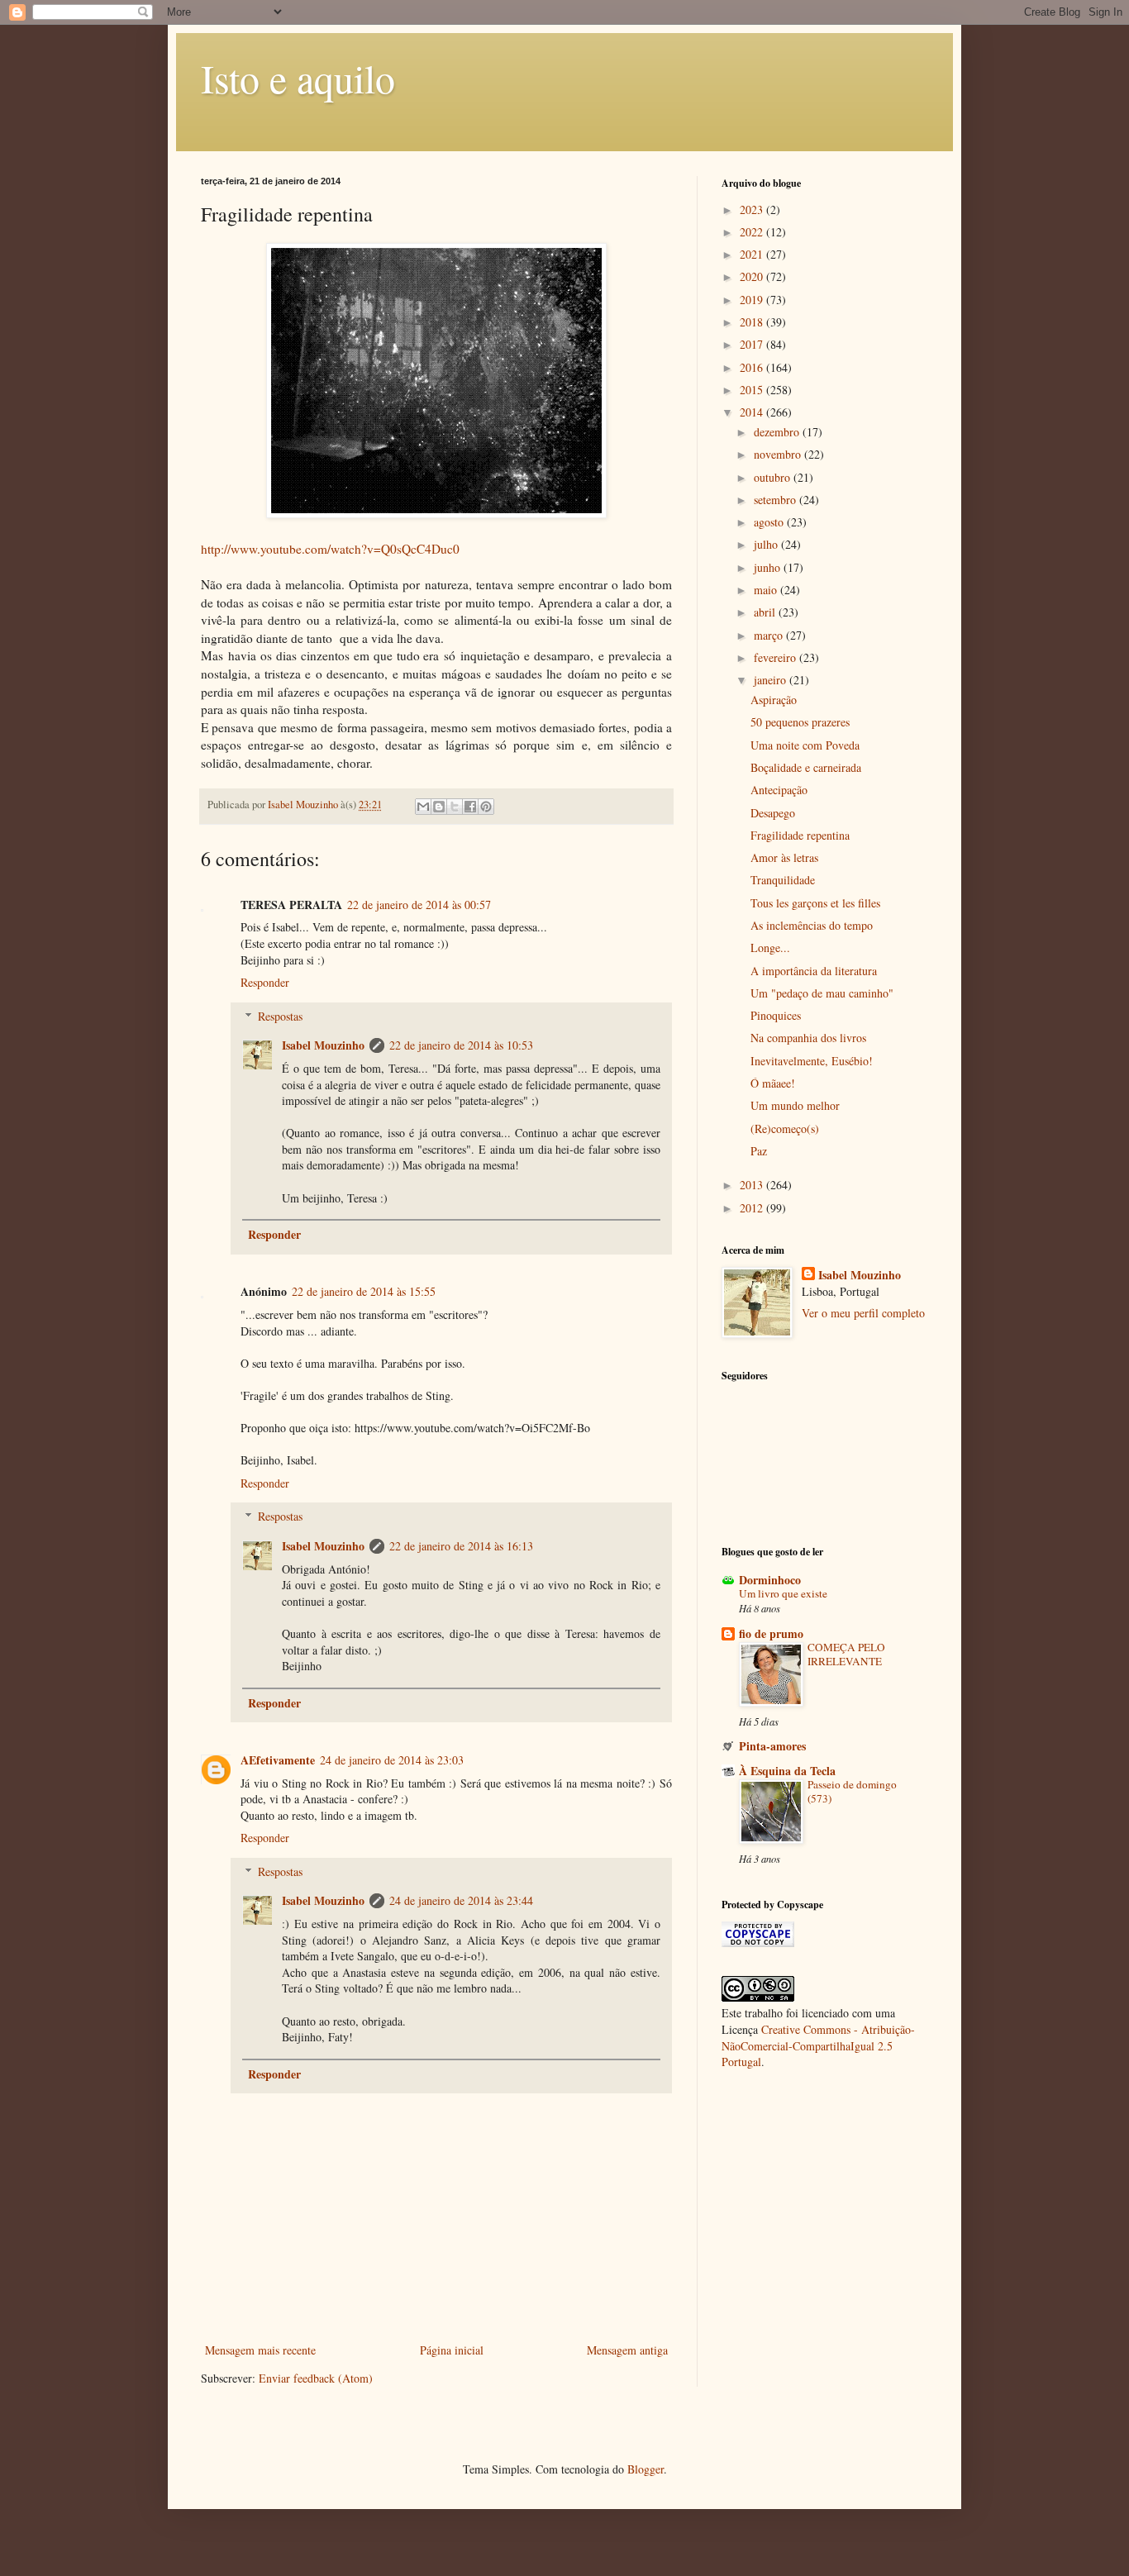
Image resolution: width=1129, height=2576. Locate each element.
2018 (753, 322)
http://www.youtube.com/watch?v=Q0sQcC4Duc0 (330, 549)
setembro (776, 500)
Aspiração (774, 700)
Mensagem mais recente (260, 2350)
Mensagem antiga (627, 2350)
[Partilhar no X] (455, 807)
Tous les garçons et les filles (815, 903)
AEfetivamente (278, 1760)
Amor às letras (784, 857)
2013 (753, 1185)
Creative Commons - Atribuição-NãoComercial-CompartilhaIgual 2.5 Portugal (818, 2045)
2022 (753, 232)
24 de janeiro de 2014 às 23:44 (461, 1900)
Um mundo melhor (795, 1105)
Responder (265, 982)
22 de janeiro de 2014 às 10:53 (461, 1045)
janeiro (772, 680)
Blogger (645, 2469)
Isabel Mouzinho (323, 1045)
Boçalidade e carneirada (806, 767)
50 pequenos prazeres (800, 722)
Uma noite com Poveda (805, 745)
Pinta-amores (772, 1746)
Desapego (773, 813)
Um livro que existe (783, 1593)
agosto (770, 522)
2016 (753, 367)
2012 (753, 1208)
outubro (774, 477)
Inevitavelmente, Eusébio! (812, 1061)
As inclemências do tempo (812, 925)
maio (767, 590)
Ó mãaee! (773, 1083)
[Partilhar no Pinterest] (486, 807)
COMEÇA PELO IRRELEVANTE (846, 1654)
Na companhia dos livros (808, 1038)
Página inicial (452, 2350)
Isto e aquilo (298, 78)
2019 (753, 300)
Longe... (770, 948)
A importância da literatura (814, 971)
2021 (753, 254)
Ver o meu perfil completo (863, 1313)
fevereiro (776, 657)
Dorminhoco (770, 1580)
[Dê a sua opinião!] (439, 807)
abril (766, 612)
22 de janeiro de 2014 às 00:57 (419, 905)
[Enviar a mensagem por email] (423, 807)
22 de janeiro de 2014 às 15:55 (364, 1291)
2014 (753, 412)
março (770, 635)
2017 (753, 344)
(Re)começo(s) (785, 1128)
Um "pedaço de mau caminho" (822, 993)
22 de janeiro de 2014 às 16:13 (461, 1546)
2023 (753, 210)
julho (767, 544)
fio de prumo (771, 1633)
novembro (779, 454)
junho (769, 567)
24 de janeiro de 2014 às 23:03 (392, 1760)
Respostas (280, 1016)
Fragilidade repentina (800, 835)
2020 (753, 276)
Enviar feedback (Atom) (316, 2378)
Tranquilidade (783, 880)
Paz (759, 1151)
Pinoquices (776, 1015)
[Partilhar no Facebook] (470, 807)
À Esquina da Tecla (787, 1771)
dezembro (778, 432)
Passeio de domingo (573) (852, 1791)
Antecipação (779, 790)
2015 (753, 390)
